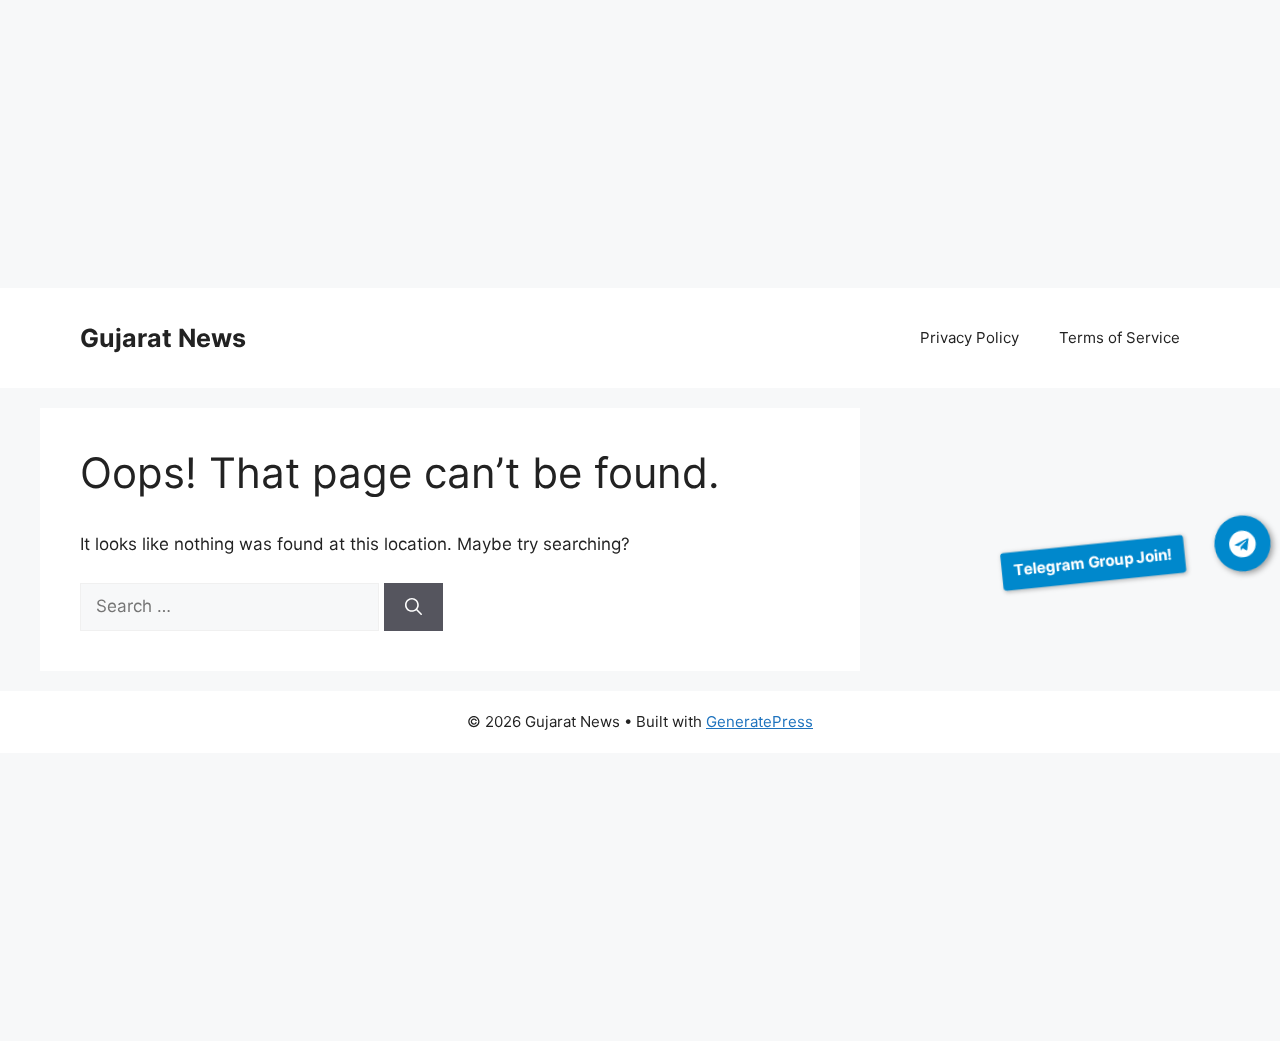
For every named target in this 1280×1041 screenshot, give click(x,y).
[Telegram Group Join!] (1243, 543)
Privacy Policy (969, 337)
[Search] (413, 607)
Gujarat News (163, 338)
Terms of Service (1119, 337)
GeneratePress (759, 721)
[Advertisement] (600, 148)
